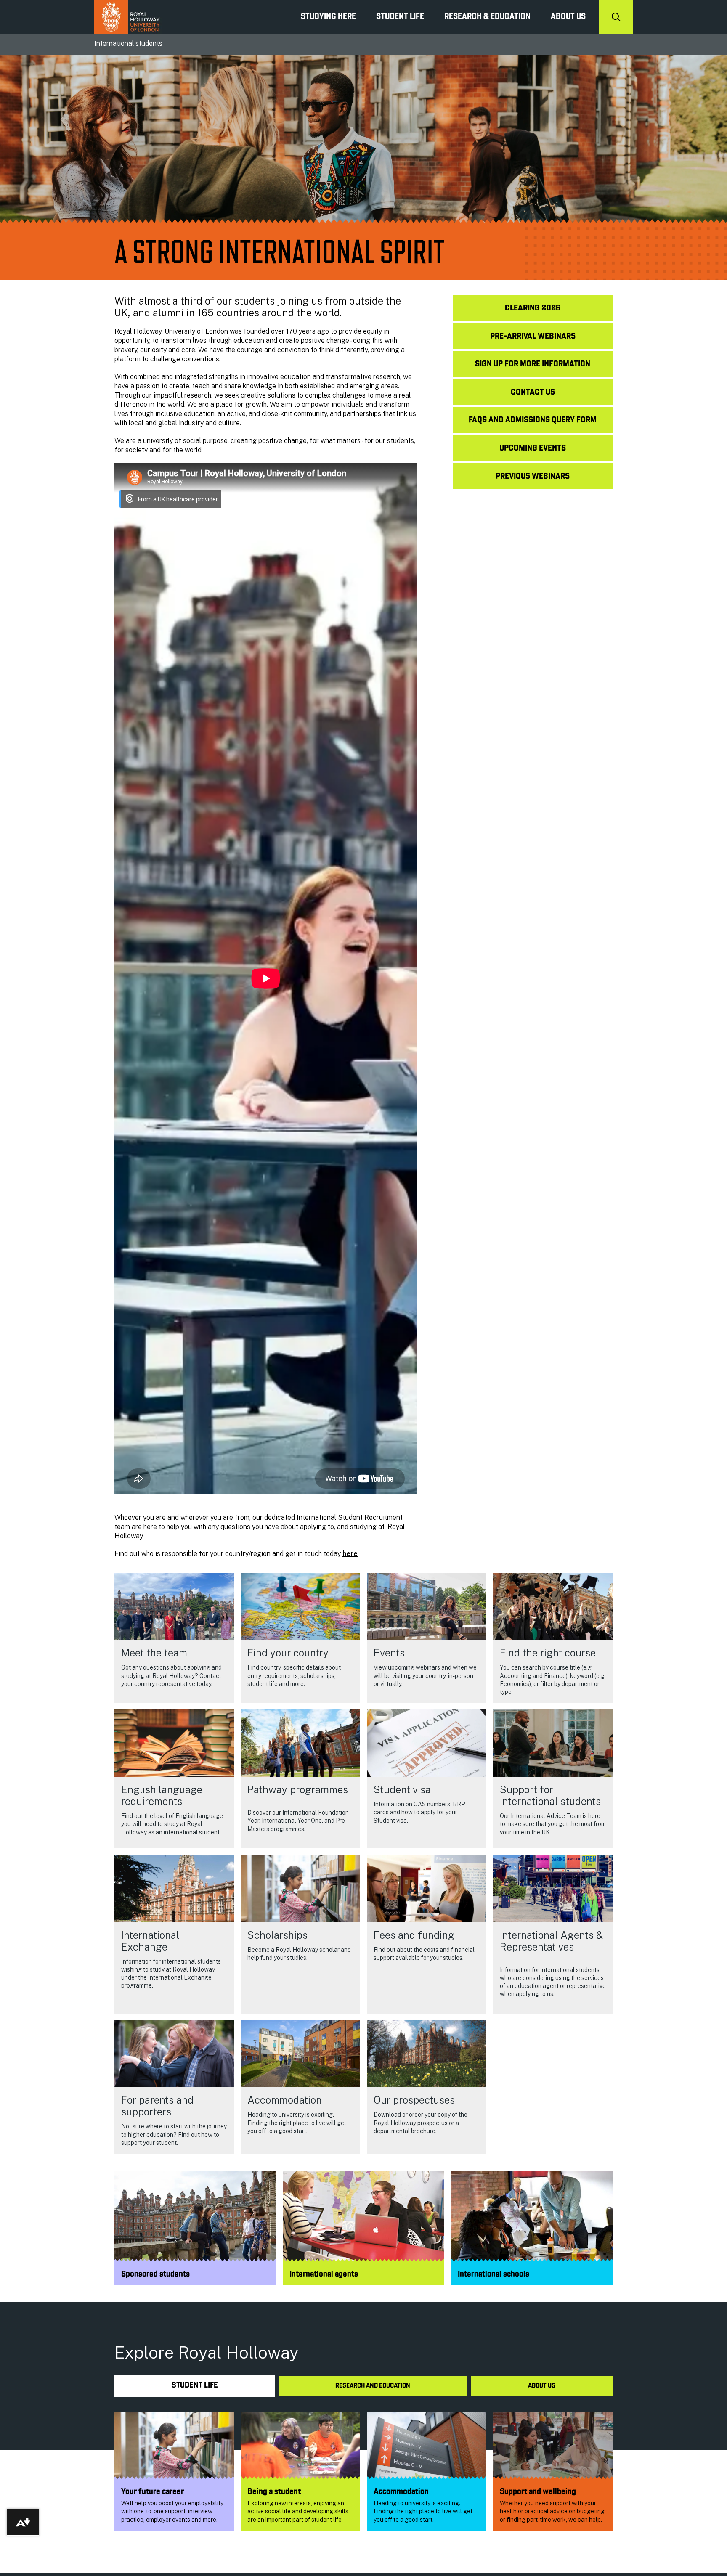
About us (568, 17)
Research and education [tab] (373, 2386)
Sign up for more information (533, 364)
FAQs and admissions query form (533, 420)
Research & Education (487, 17)
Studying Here (328, 17)
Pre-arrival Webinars (533, 337)
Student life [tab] (195, 2386)
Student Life (400, 17)
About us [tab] (542, 2386)
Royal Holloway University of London (128, 17)
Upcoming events (533, 448)
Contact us (533, 392)
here (350, 1554)
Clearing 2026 (533, 308)
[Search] (616, 17)
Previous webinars (533, 477)
